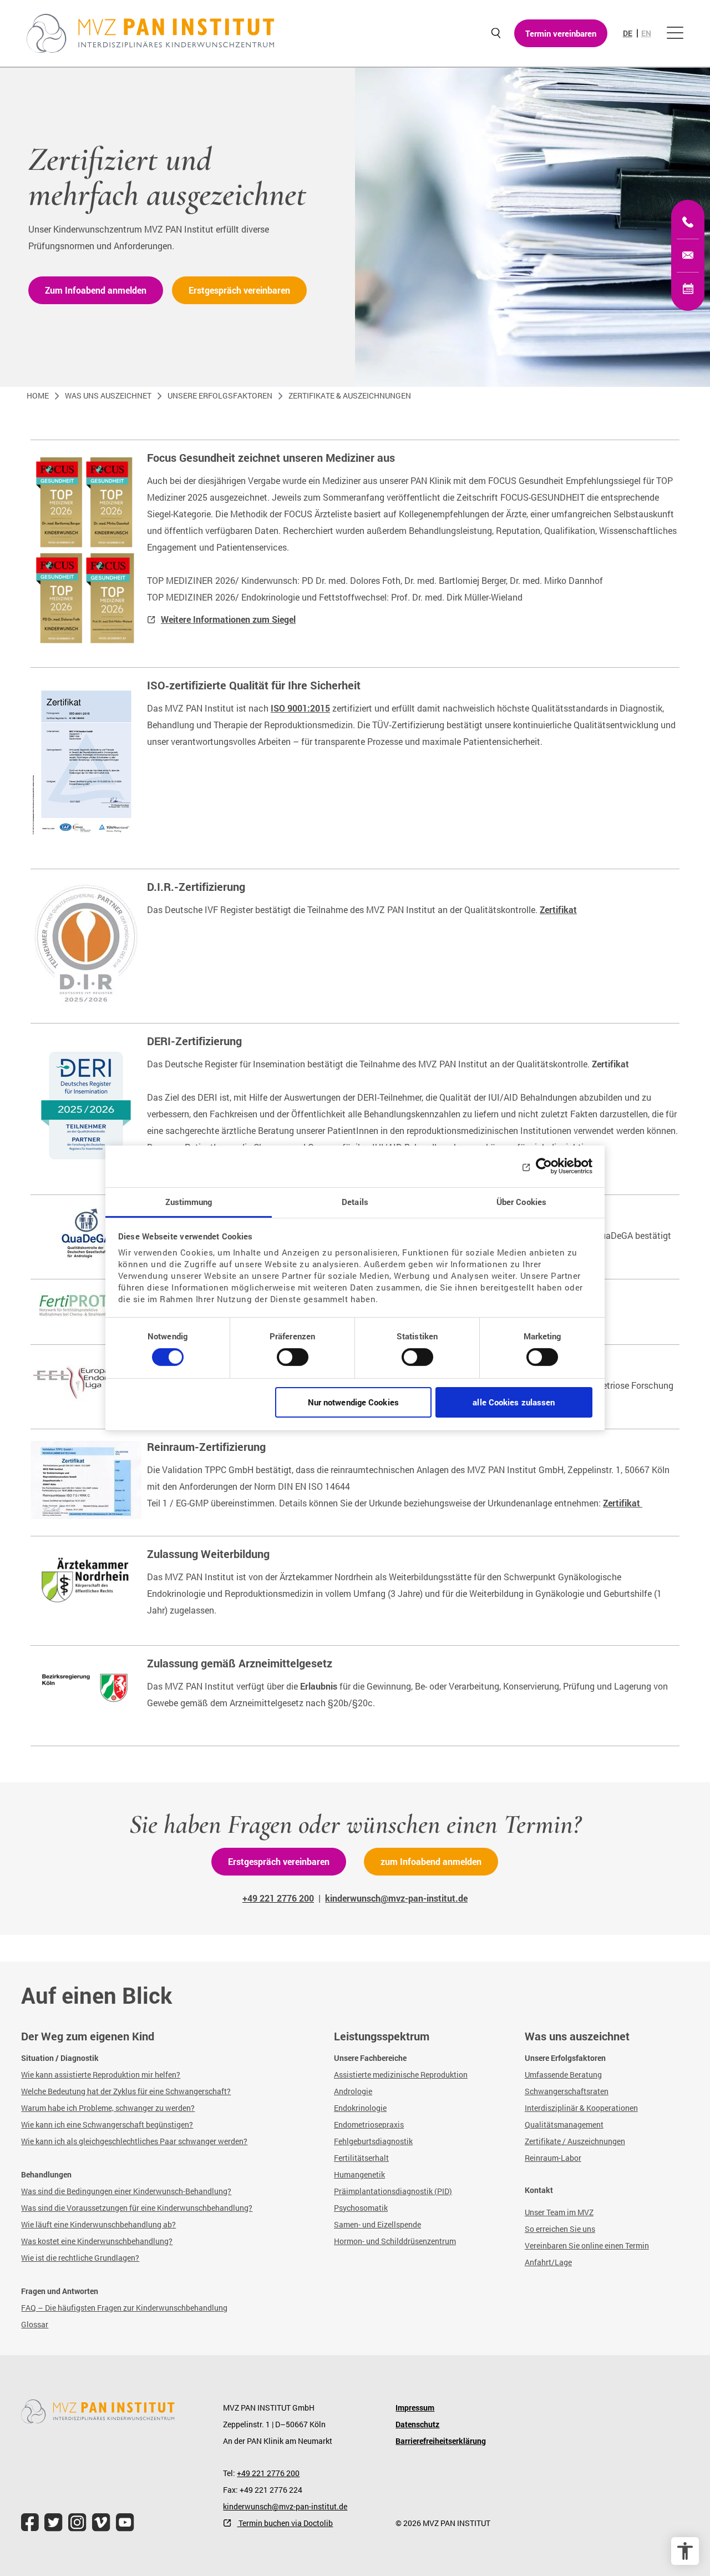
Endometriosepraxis (369, 2124)
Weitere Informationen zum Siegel (228, 619)
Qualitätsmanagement (564, 2124)
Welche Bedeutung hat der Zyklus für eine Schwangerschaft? (126, 2091)
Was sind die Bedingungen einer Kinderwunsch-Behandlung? (126, 2191)
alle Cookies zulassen (514, 1402)
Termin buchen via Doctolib (285, 2523)
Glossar (35, 2324)
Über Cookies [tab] (521, 1201)
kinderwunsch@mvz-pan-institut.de (285, 2506)
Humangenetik (359, 2174)
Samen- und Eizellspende (377, 2224)
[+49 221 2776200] (688, 222)
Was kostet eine (49, 2241)
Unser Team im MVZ (559, 2212)
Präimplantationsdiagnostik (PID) (393, 2191)
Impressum (415, 2408)
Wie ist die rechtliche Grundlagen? (80, 2258)
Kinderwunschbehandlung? (125, 2241)
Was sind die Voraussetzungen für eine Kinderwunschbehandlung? (137, 2208)
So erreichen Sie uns (560, 2229)
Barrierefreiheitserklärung (441, 2441)
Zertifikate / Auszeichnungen (575, 2141)
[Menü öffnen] (675, 33)
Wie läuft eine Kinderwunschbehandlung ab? (98, 2224)
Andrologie (353, 2091)
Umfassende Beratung (563, 2075)
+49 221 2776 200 (268, 2473)
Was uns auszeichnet (108, 395)
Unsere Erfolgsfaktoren (220, 395)
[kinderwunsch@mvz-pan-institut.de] (688, 255)
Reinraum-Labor (553, 2158)
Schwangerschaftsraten (567, 2091)
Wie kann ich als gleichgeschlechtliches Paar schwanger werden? (134, 2141)
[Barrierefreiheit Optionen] (685, 2551)
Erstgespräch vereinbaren (239, 290)
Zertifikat (558, 909)
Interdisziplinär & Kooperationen (581, 2108)
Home (38, 395)
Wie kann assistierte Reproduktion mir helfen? (101, 2075)
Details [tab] (355, 1201)
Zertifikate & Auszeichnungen (350, 395)
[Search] (496, 34)
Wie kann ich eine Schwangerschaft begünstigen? (107, 2124)
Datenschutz (417, 2424)
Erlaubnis (319, 1686)
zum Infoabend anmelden (431, 1861)
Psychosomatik (361, 2208)
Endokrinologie (360, 2108)
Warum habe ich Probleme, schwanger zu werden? (108, 2108)
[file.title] (30, 2522)
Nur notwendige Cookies (353, 1402)
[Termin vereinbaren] (688, 289)
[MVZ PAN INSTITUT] (151, 33)
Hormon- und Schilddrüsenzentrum (395, 2241)
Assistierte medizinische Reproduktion (401, 2075)
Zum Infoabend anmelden (96, 290)
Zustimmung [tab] (189, 1201)
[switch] (293, 1362)
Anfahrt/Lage (548, 2262)
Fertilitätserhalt (361, 2158)
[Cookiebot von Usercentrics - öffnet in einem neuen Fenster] (544, 1166)
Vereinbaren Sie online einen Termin (587, 2245)
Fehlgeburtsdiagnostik (373, 2141)
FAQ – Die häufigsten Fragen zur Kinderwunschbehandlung (124, 2308)
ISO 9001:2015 (300, 708)
